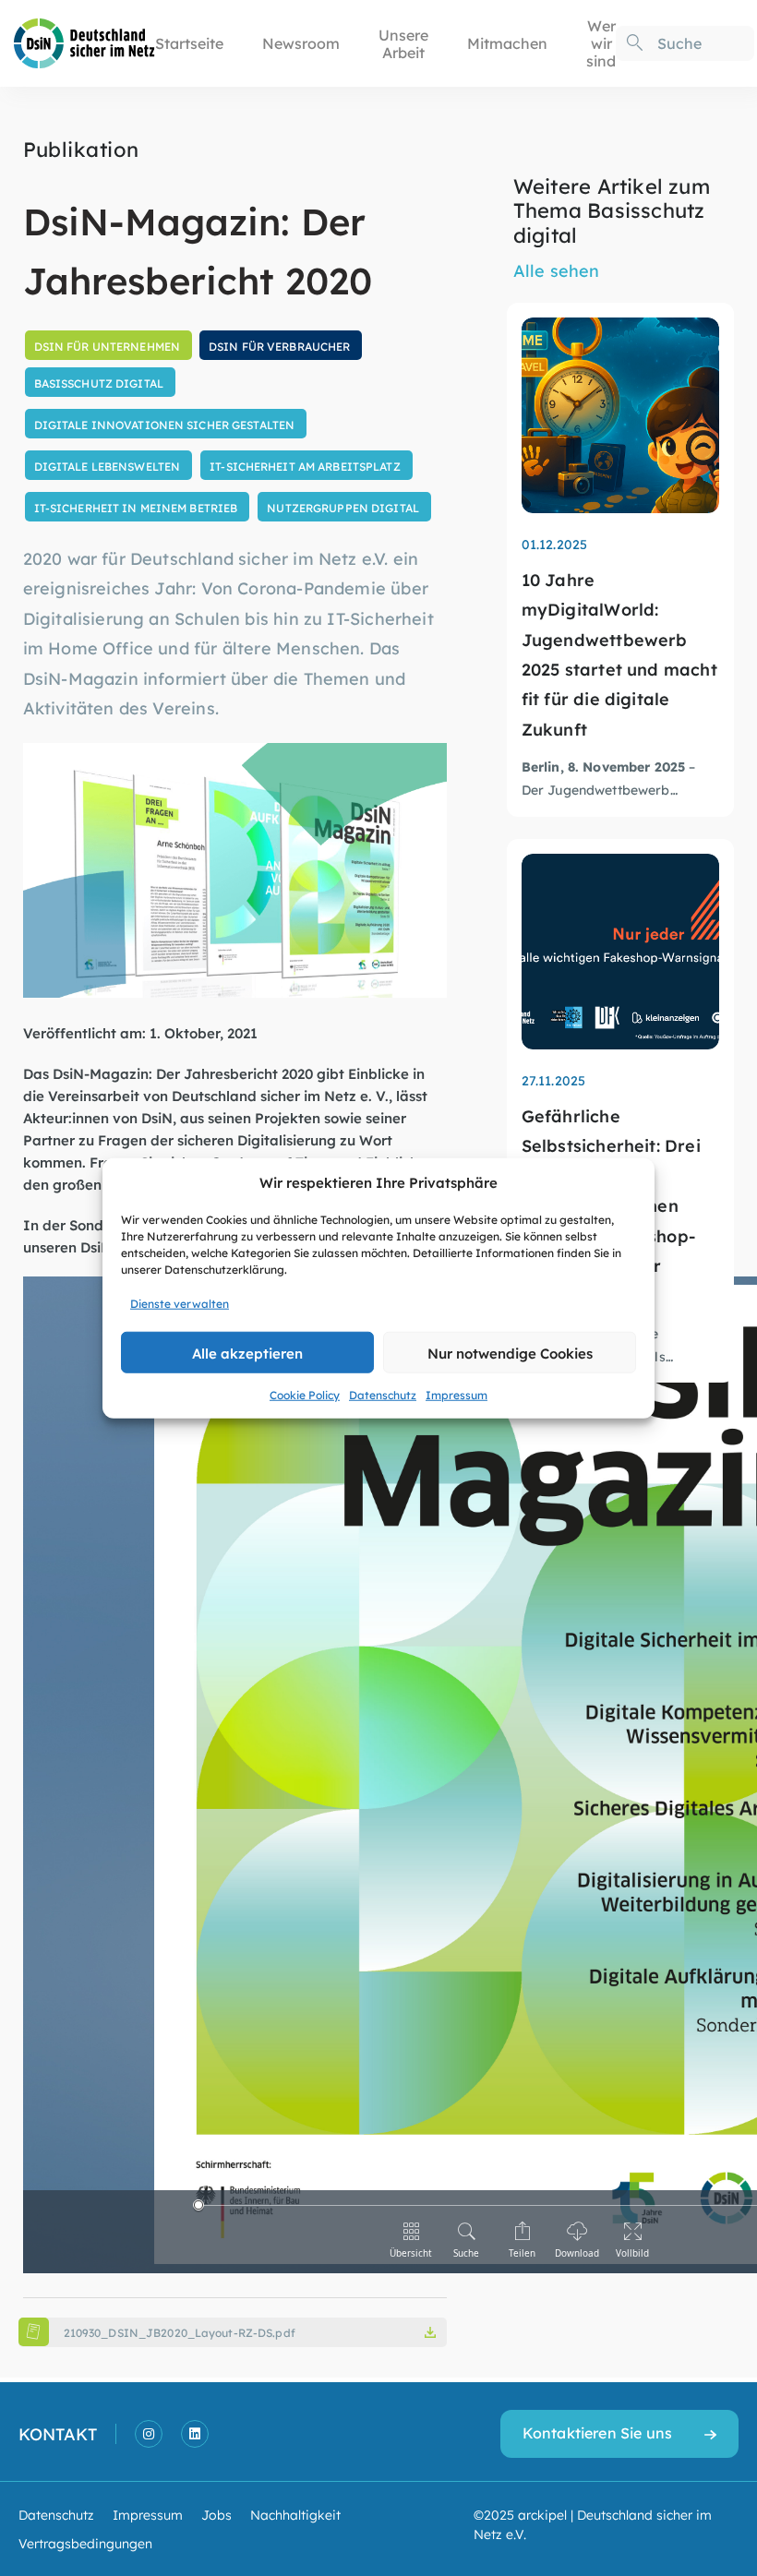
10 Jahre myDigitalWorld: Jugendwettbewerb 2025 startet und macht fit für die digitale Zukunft (619, 654)
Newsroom (301, 43)
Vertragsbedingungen (85, 2543)
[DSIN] (84, 41)
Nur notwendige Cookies (510, 1352)
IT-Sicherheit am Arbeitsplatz (305, 466)
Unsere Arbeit (403, 43)
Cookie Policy (305, 1395)
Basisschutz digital (99, 383)
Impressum (457, 1395)
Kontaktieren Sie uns (597, 2432)
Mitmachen (507, 43)
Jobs (216, 2514)
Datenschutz (383, 1395)
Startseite (189, 43)
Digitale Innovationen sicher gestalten (165, 425)
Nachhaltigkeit (295, 2514)
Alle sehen (557, 270)
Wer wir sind (601, 43)
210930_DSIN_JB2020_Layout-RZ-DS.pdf (180, 2332)
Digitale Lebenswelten (108, 466)
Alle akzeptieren (247, 1352)
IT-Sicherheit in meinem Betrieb (136, 508)
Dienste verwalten (180, 1303)
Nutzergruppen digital (343, 508)
